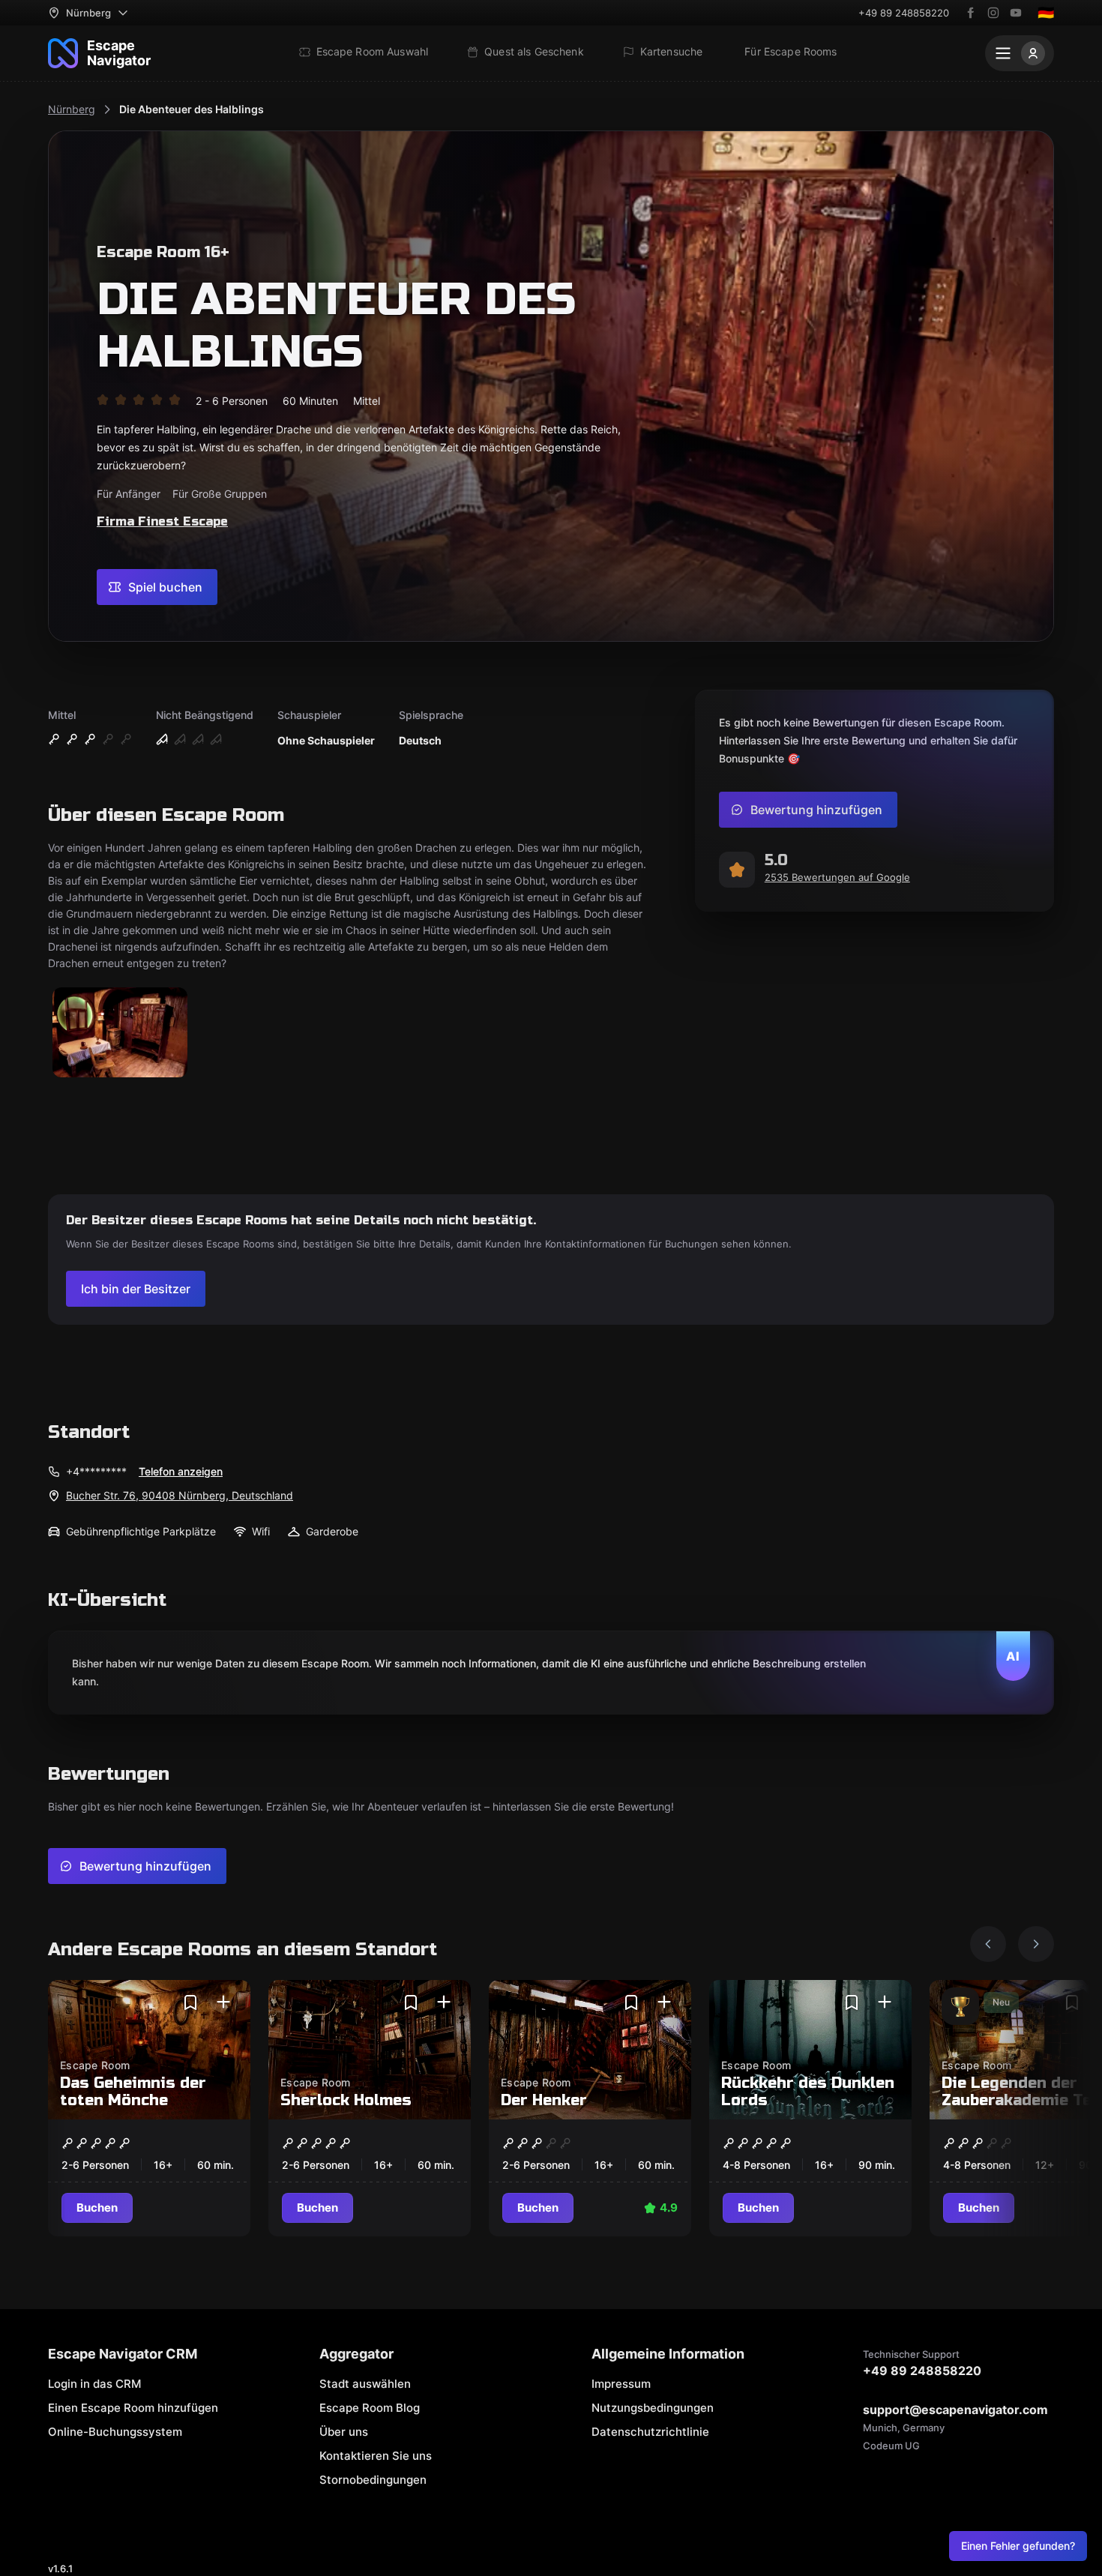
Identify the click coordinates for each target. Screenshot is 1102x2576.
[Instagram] (993, 13)
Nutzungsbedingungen (653, 2408)
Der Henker (544, 2100)
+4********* (96, 1471)
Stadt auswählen (365, 2384)
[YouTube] (1016, 13)
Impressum (621, 2384)
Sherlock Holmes (346, 2100)
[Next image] (1036, 1944)
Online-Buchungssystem (115, 2432)
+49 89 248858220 (904, 13)
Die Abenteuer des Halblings (192, 109)
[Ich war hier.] (223, 2002)
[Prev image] (988, 1944)
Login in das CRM (94, 2384)
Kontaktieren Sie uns (376, 2456)
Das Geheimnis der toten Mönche (133, 2092)
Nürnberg (72, 109)
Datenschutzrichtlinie (650, 2432)
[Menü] (1020, 53)
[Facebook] (971, 13)
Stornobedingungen (373, 2480)
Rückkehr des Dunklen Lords (808, 2092)
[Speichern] (190, 2002)
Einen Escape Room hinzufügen (133, 2408)
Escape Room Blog (370, 2408)
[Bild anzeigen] (120, 1033)
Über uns (344, 2432)
